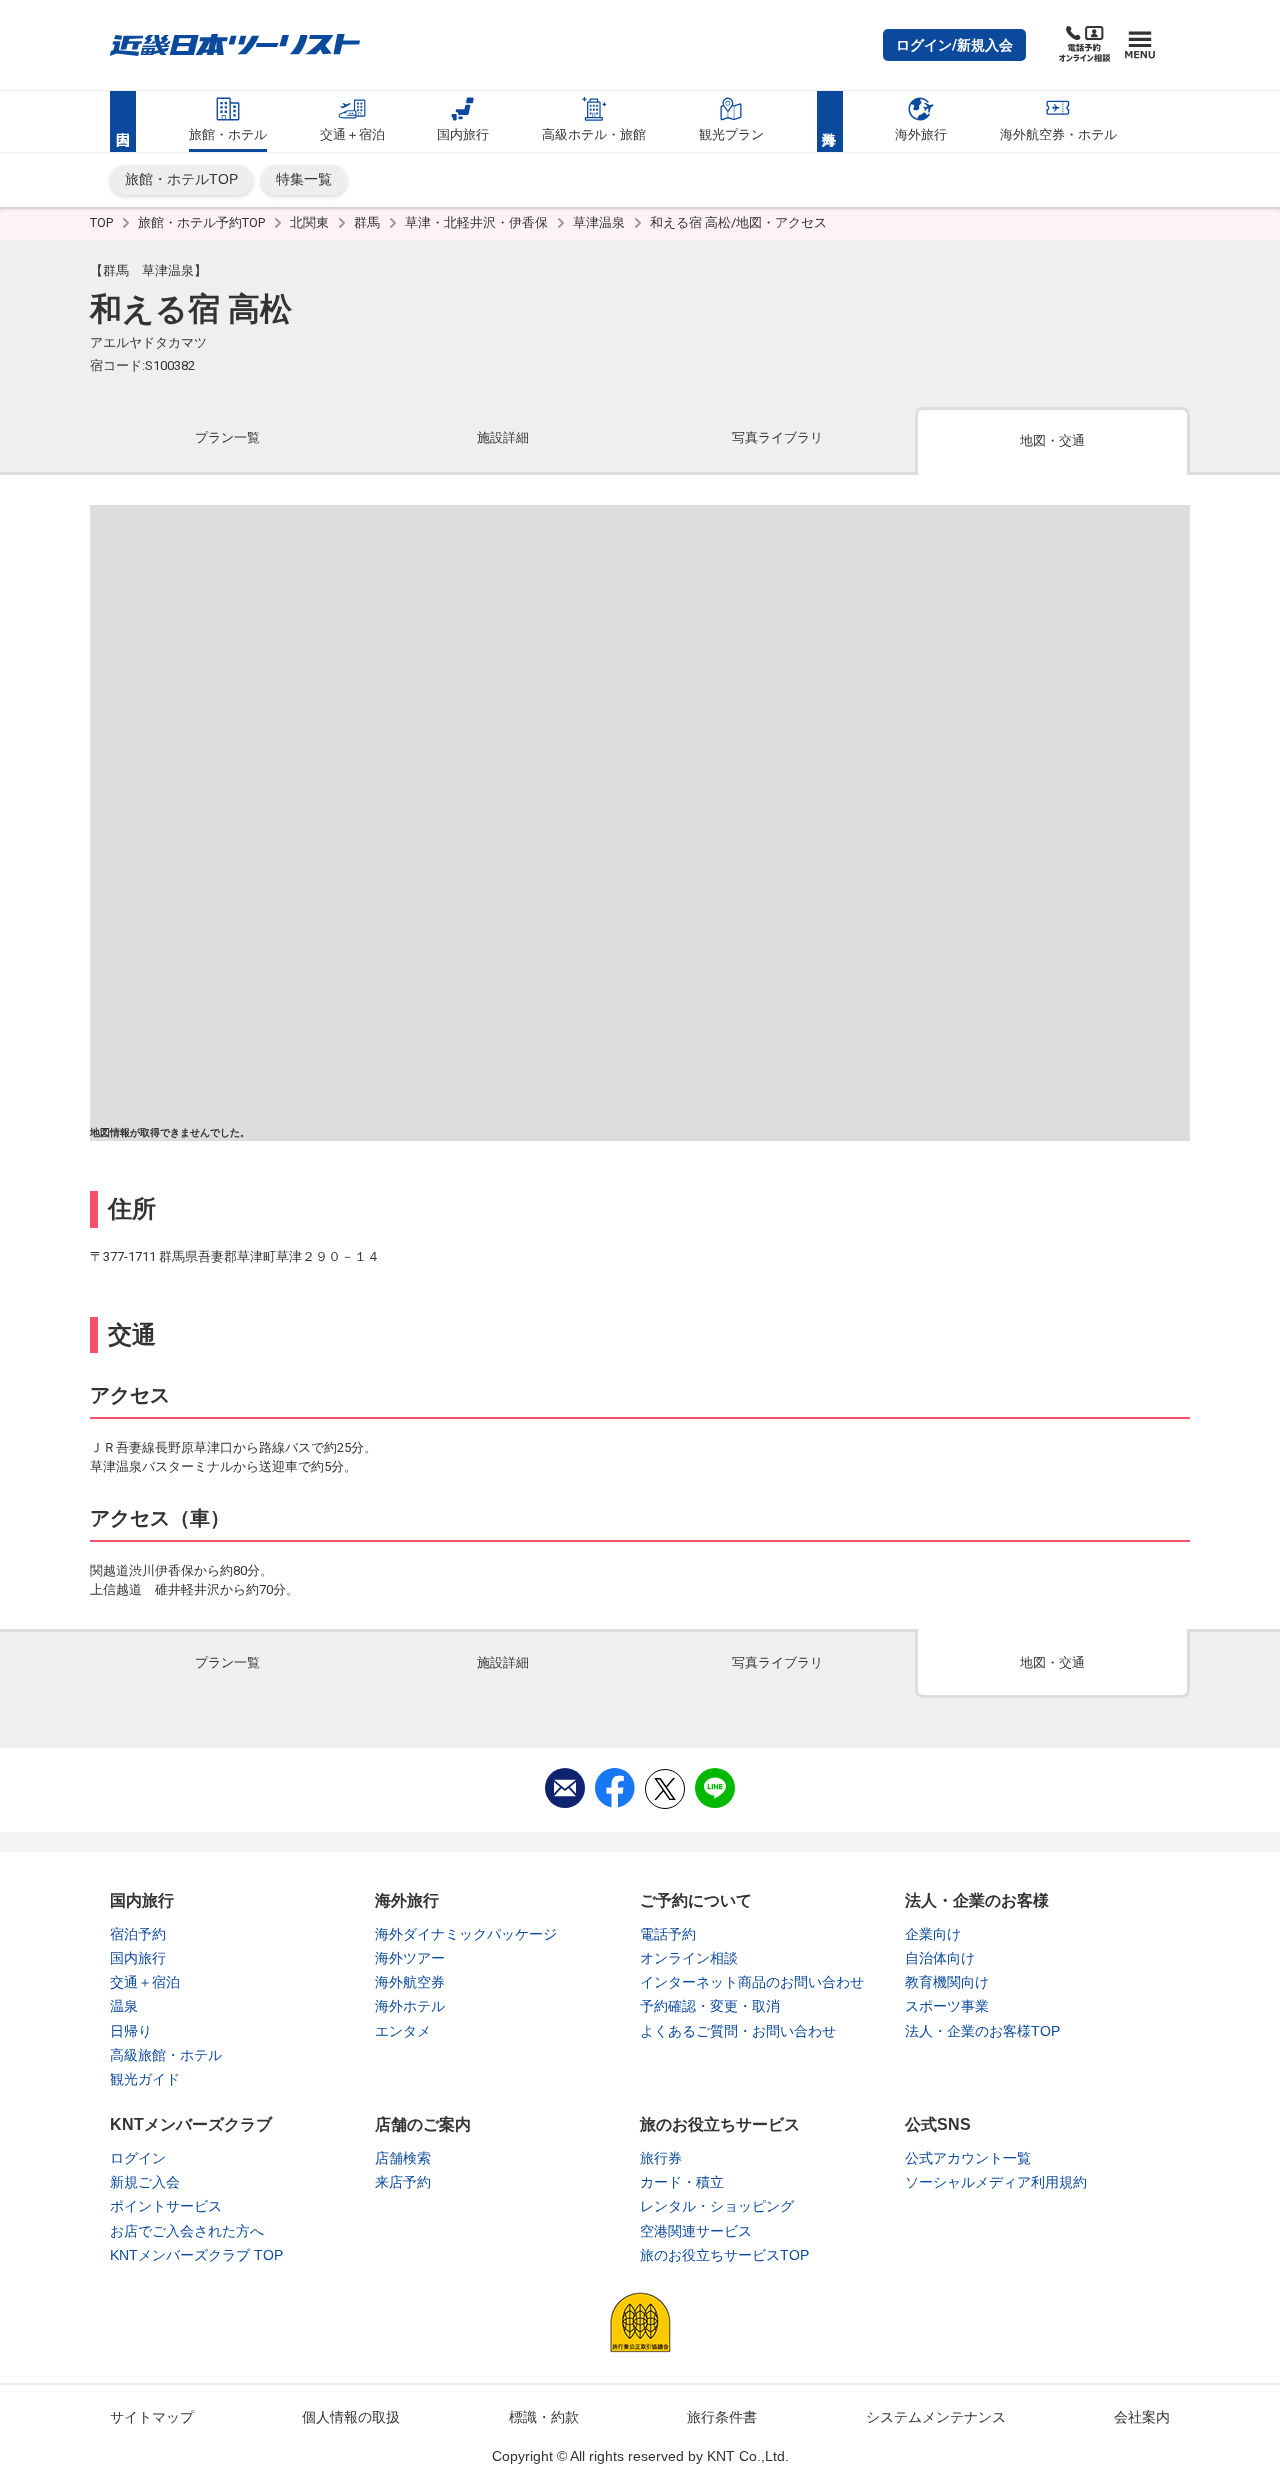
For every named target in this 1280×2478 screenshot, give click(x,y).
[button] (954, 45)
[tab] (227, 439)
